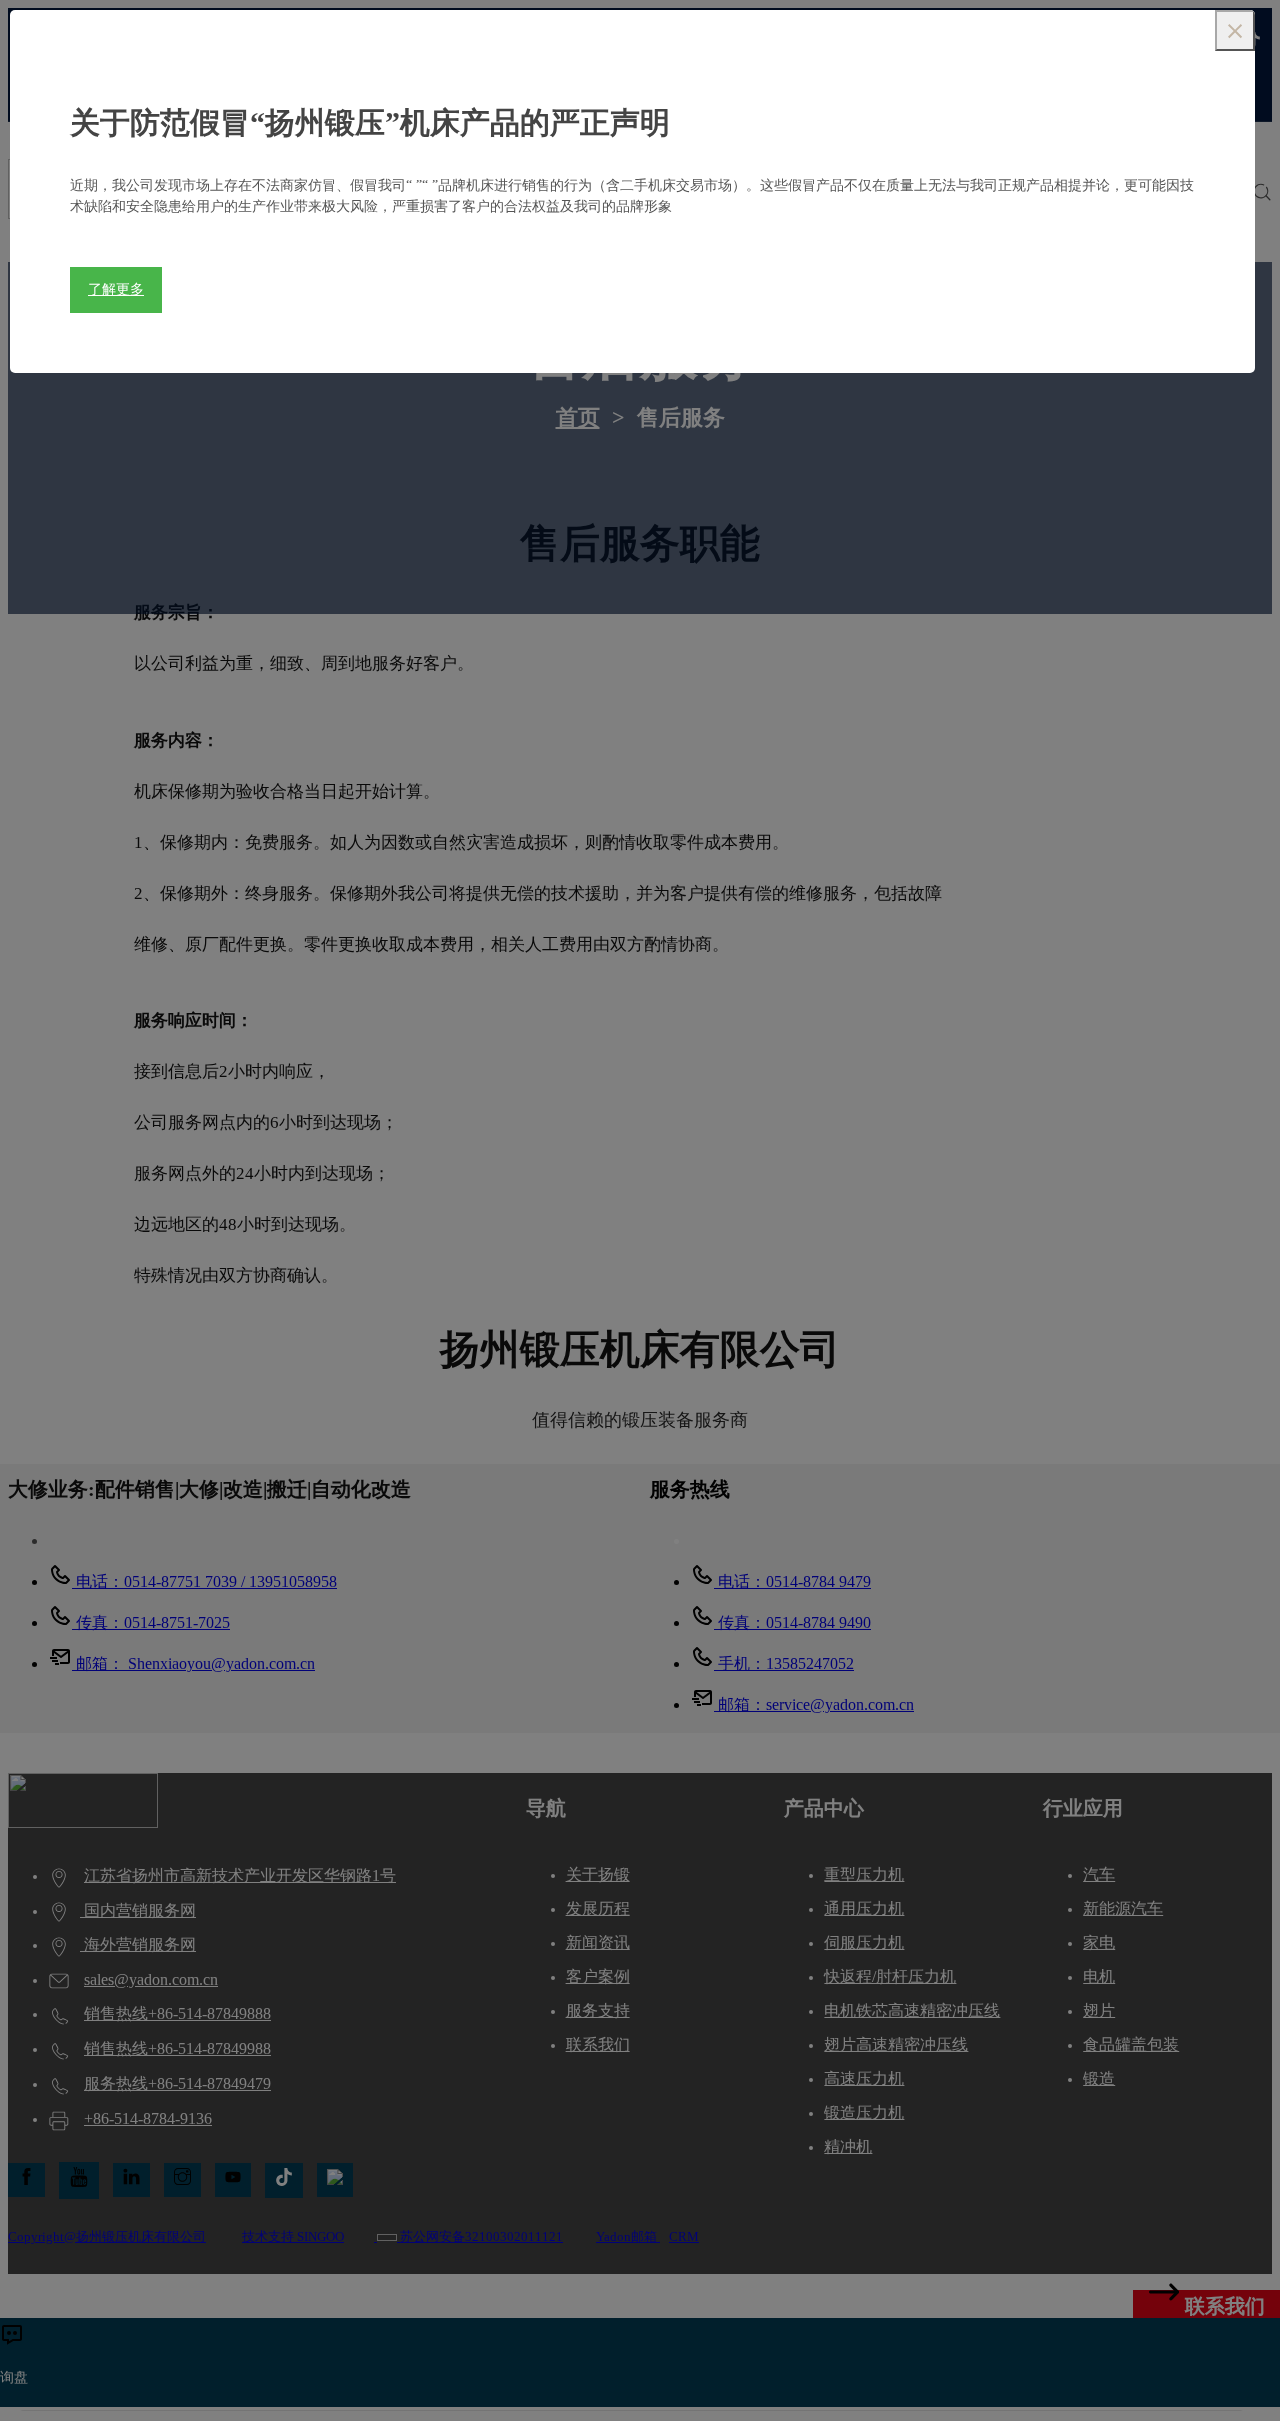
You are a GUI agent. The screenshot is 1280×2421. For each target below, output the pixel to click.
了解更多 (116, 289)
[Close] (1235, 30)
